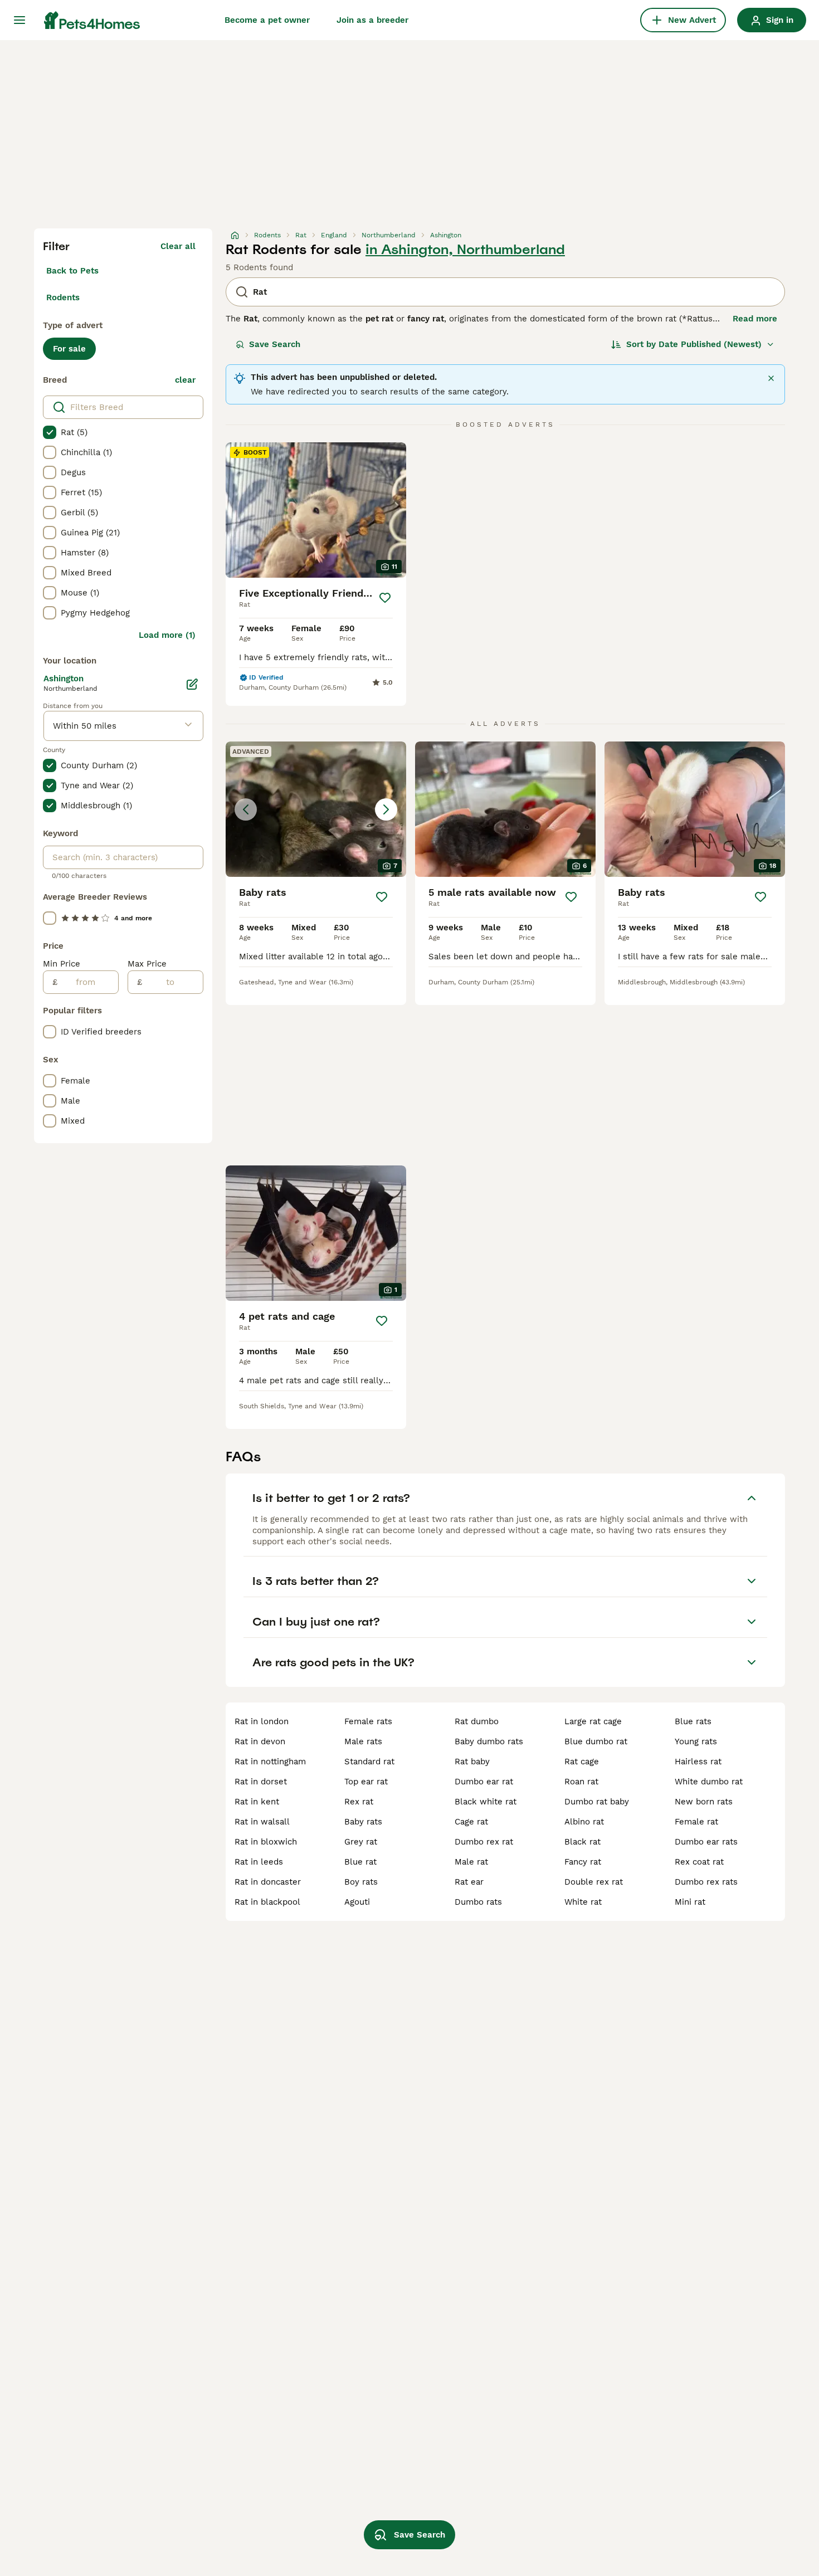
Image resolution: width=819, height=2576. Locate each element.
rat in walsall (262, 1822)
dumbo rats (478, 1902)
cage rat (471, 1822)
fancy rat (583, 1862)
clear (185, 380)
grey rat (361, 1842)
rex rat (359, 1802)
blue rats (693, 1721)
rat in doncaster (268, 1882)
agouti (357, 1902)
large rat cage (593, 1721)
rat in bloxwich (266, 1842)
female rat (696, 1822)
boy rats (361, 1882)
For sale (69, 349)
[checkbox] (50, 432)
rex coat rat (699, 1862)
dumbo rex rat (484, 1842)
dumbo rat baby (597, 1802)
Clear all (178, 246)
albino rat (584, 1822)
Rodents (63, 297)
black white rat (486, 1802)
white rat (583, 1902)
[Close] (771, 378)
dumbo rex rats (706, 1882)
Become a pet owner (267, 20)
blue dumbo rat (596, 1741)
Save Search (275, 344)
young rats (696, 1741)
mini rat (690, 1902)
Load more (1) (167, 635)
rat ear (469, 1882)
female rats (368, 1721)
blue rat (360, 1862)
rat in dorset (261, 1782)
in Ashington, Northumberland (465, 250)
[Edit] (192, 684)
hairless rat (698, 1762)
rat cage (582, 1762)
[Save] (385, 598)
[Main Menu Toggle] (19, 20)
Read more (755, 319)
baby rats (363, 1822)
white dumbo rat (709, 1782)
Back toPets (72, 271)
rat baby (472, 1762)
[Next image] (386, 809)
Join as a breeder (372, 20)
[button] (316, 809)
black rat (582, 1842)
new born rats (704, 1802)
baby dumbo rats (489, 1741)
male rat (471, 1862)
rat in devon (260, 1741)
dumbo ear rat (484, 1782)
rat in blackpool (267, 1902)
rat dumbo (477, 1721)
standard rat (369, 1762)
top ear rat (366, 1782)
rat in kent (257, 1802)
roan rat (581, 1782)
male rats (363, 1741)
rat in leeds (259, 1862)
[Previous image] (246, 809)
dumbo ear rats (706, 1842)
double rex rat (594, 1882)
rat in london (262, 1721)
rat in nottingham (270, 1762)
